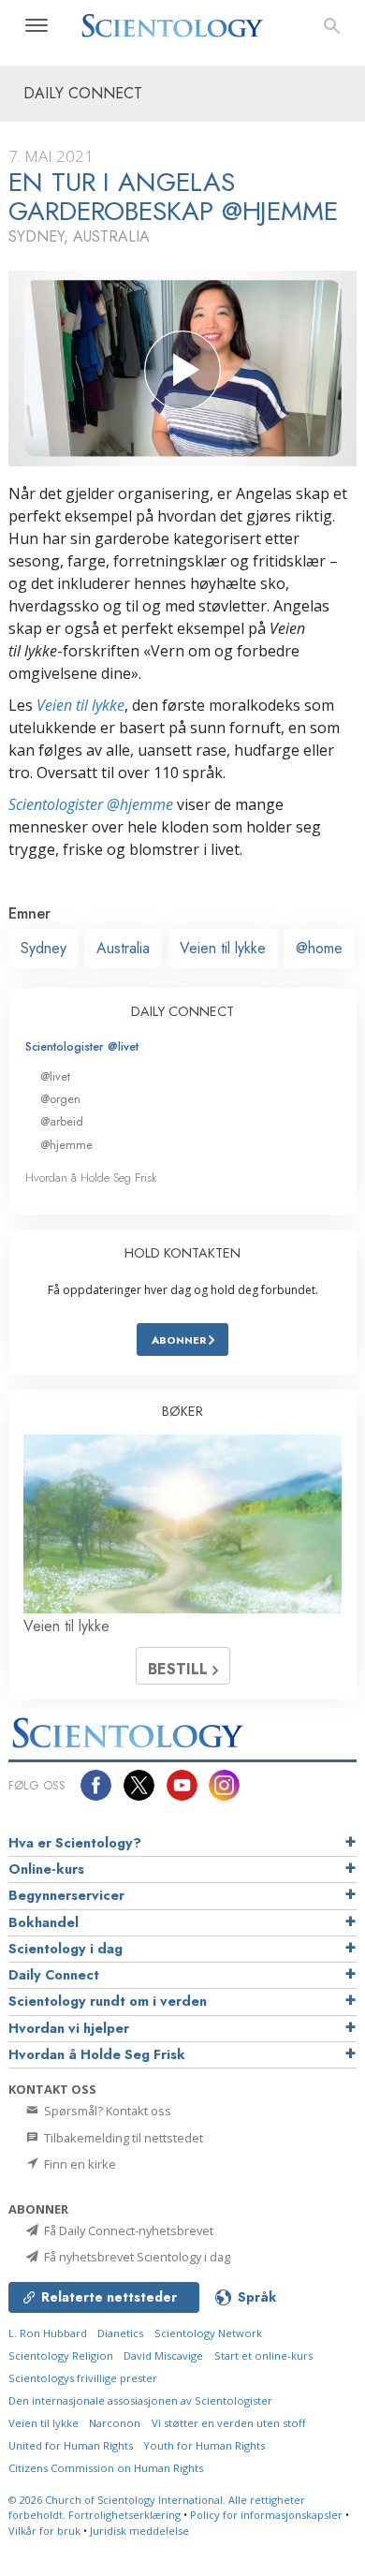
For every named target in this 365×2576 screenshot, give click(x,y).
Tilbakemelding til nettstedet (122, 2138)
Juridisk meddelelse (139, 2531)
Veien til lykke (80, 705)
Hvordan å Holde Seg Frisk (91, 1178)
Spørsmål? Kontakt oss (106, 2111)
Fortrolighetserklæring (124, 2515)
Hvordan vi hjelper (69, 2028)
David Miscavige (163, 2355)
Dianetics (120, 2333)
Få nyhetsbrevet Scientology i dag (136, 2257)
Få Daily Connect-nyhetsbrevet (127, 2230)
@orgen (60, 1099)
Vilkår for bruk (44, 2531)
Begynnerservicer (66, 1895)
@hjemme (66, 1145)
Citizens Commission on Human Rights (106, 2468)
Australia (123, 948)
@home (319, 948)
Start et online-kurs (263, 2355)
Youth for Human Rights (204, 2445)
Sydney (44, 948)
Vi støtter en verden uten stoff (229, 2423)
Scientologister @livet (82, 1046)
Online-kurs (46, 1869)
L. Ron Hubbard (48, 2333)
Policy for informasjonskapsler (266, 2515)
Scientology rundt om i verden (108, 2001)
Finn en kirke (79, 2164)
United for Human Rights (71, 2445)
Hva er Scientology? (75, 1843)
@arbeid (62, 1121)
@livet (55, 1076)
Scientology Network (208, 2333)
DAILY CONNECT (182, 1011)
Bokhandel (44, 1922)
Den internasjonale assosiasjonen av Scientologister (140, 2400)
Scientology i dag (66, 1949)
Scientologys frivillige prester (83, 2378)
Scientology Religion (61, 2355)
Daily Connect (54, 1975)
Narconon (115, 2423)
